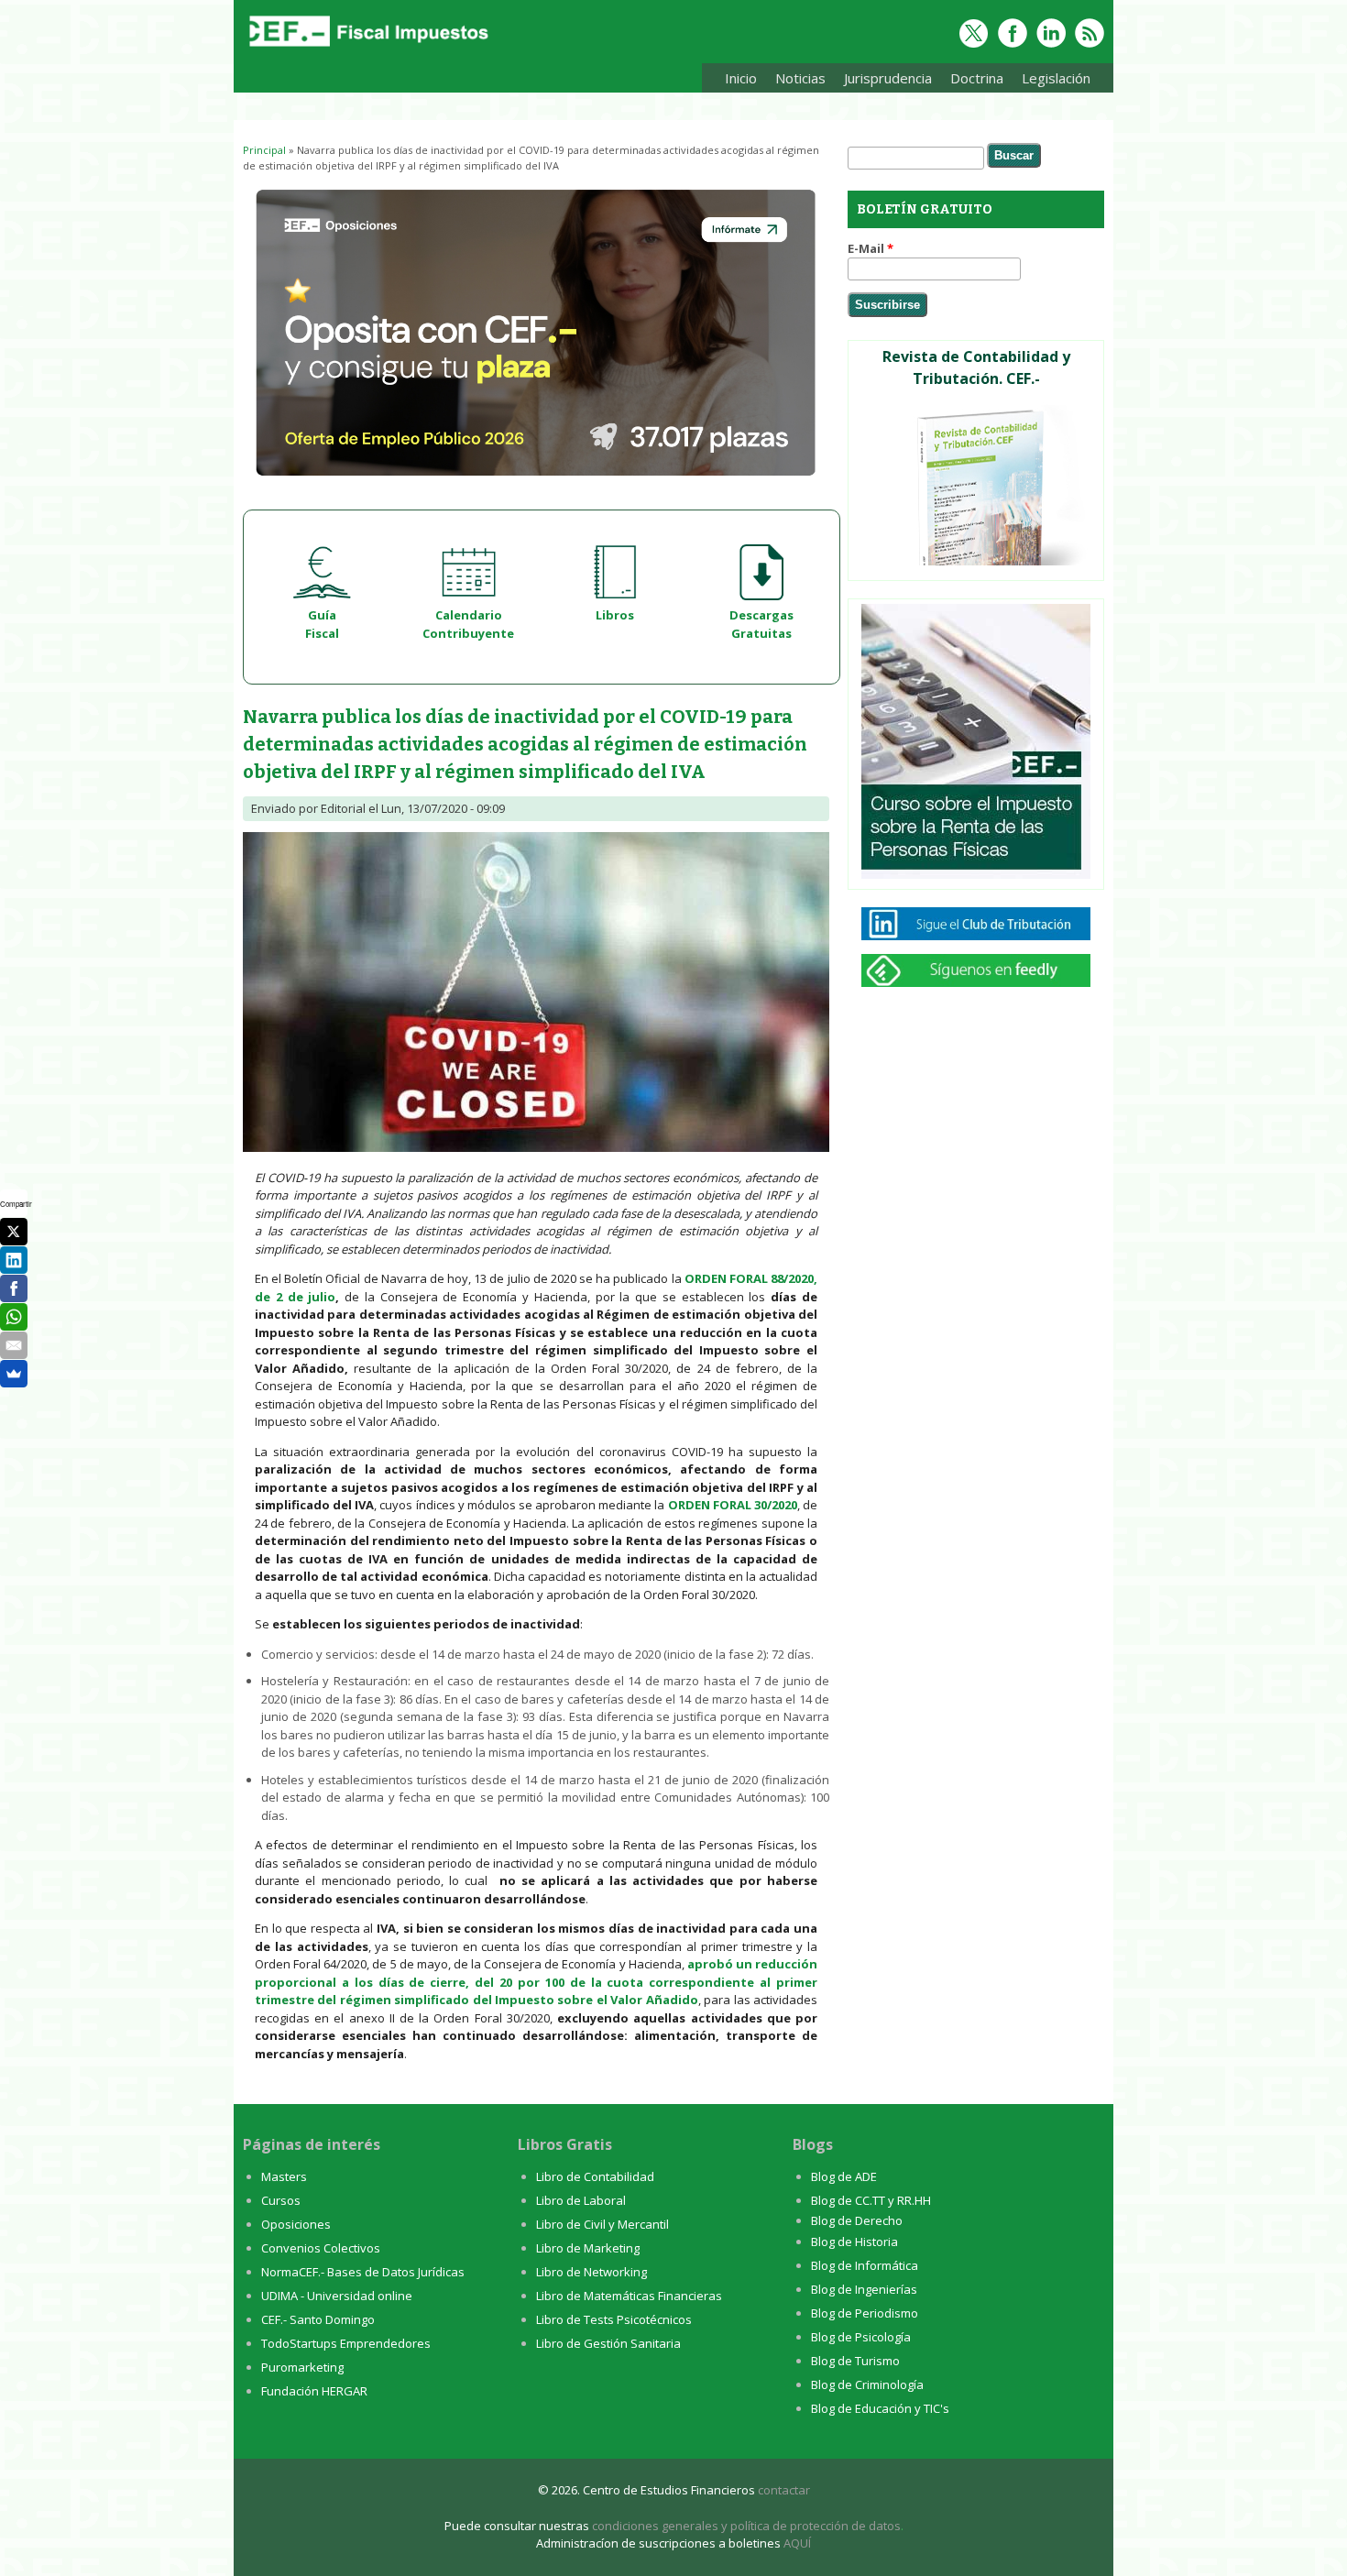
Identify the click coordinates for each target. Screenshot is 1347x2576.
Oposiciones (296, 2224)
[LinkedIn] (14, 1260)
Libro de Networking (591, 2272)
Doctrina (972, 81)
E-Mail (871, 248)
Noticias (800, 78)
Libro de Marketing (588, 2248)
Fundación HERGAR (314, 2391)
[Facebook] (14, 1288)
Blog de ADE (844, 2176)
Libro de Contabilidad (595, 2176)
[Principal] (367, 48)
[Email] (14, 1345)
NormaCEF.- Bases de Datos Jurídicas (363, 2272)
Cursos (281, 2200)
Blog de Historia (854, 2242)
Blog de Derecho (857, 2220)
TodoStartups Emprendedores (346, 2343)
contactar (784, 2490)
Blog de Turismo (855, 2361)
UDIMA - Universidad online (337, 2296)
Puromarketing (302, 2367)
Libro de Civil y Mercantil (602, 2224)
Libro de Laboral (581, 2200)
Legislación (1051, 81)
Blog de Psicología (861, 2337)
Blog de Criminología (867, 2384)
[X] (14, 1232)
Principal (264, 150)
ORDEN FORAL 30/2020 (733, 1505)
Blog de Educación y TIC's (880, 2408)
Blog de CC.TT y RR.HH (871, 2200)
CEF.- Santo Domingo (318, 2319)
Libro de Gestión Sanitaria (608, 2343)
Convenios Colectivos (321, 2248)
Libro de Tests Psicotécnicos (614, 2319)
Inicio (741, 78)
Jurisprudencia (883, 81)
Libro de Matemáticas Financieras (629, 2296)
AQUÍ (797, 2543)
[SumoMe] (14, 1374)
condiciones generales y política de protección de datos (746, 2526)
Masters (284, 2176)
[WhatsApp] (14, 1317)
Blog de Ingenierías (864, 2289)
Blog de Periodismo (865, 2313)
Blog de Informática (865, 2265)
